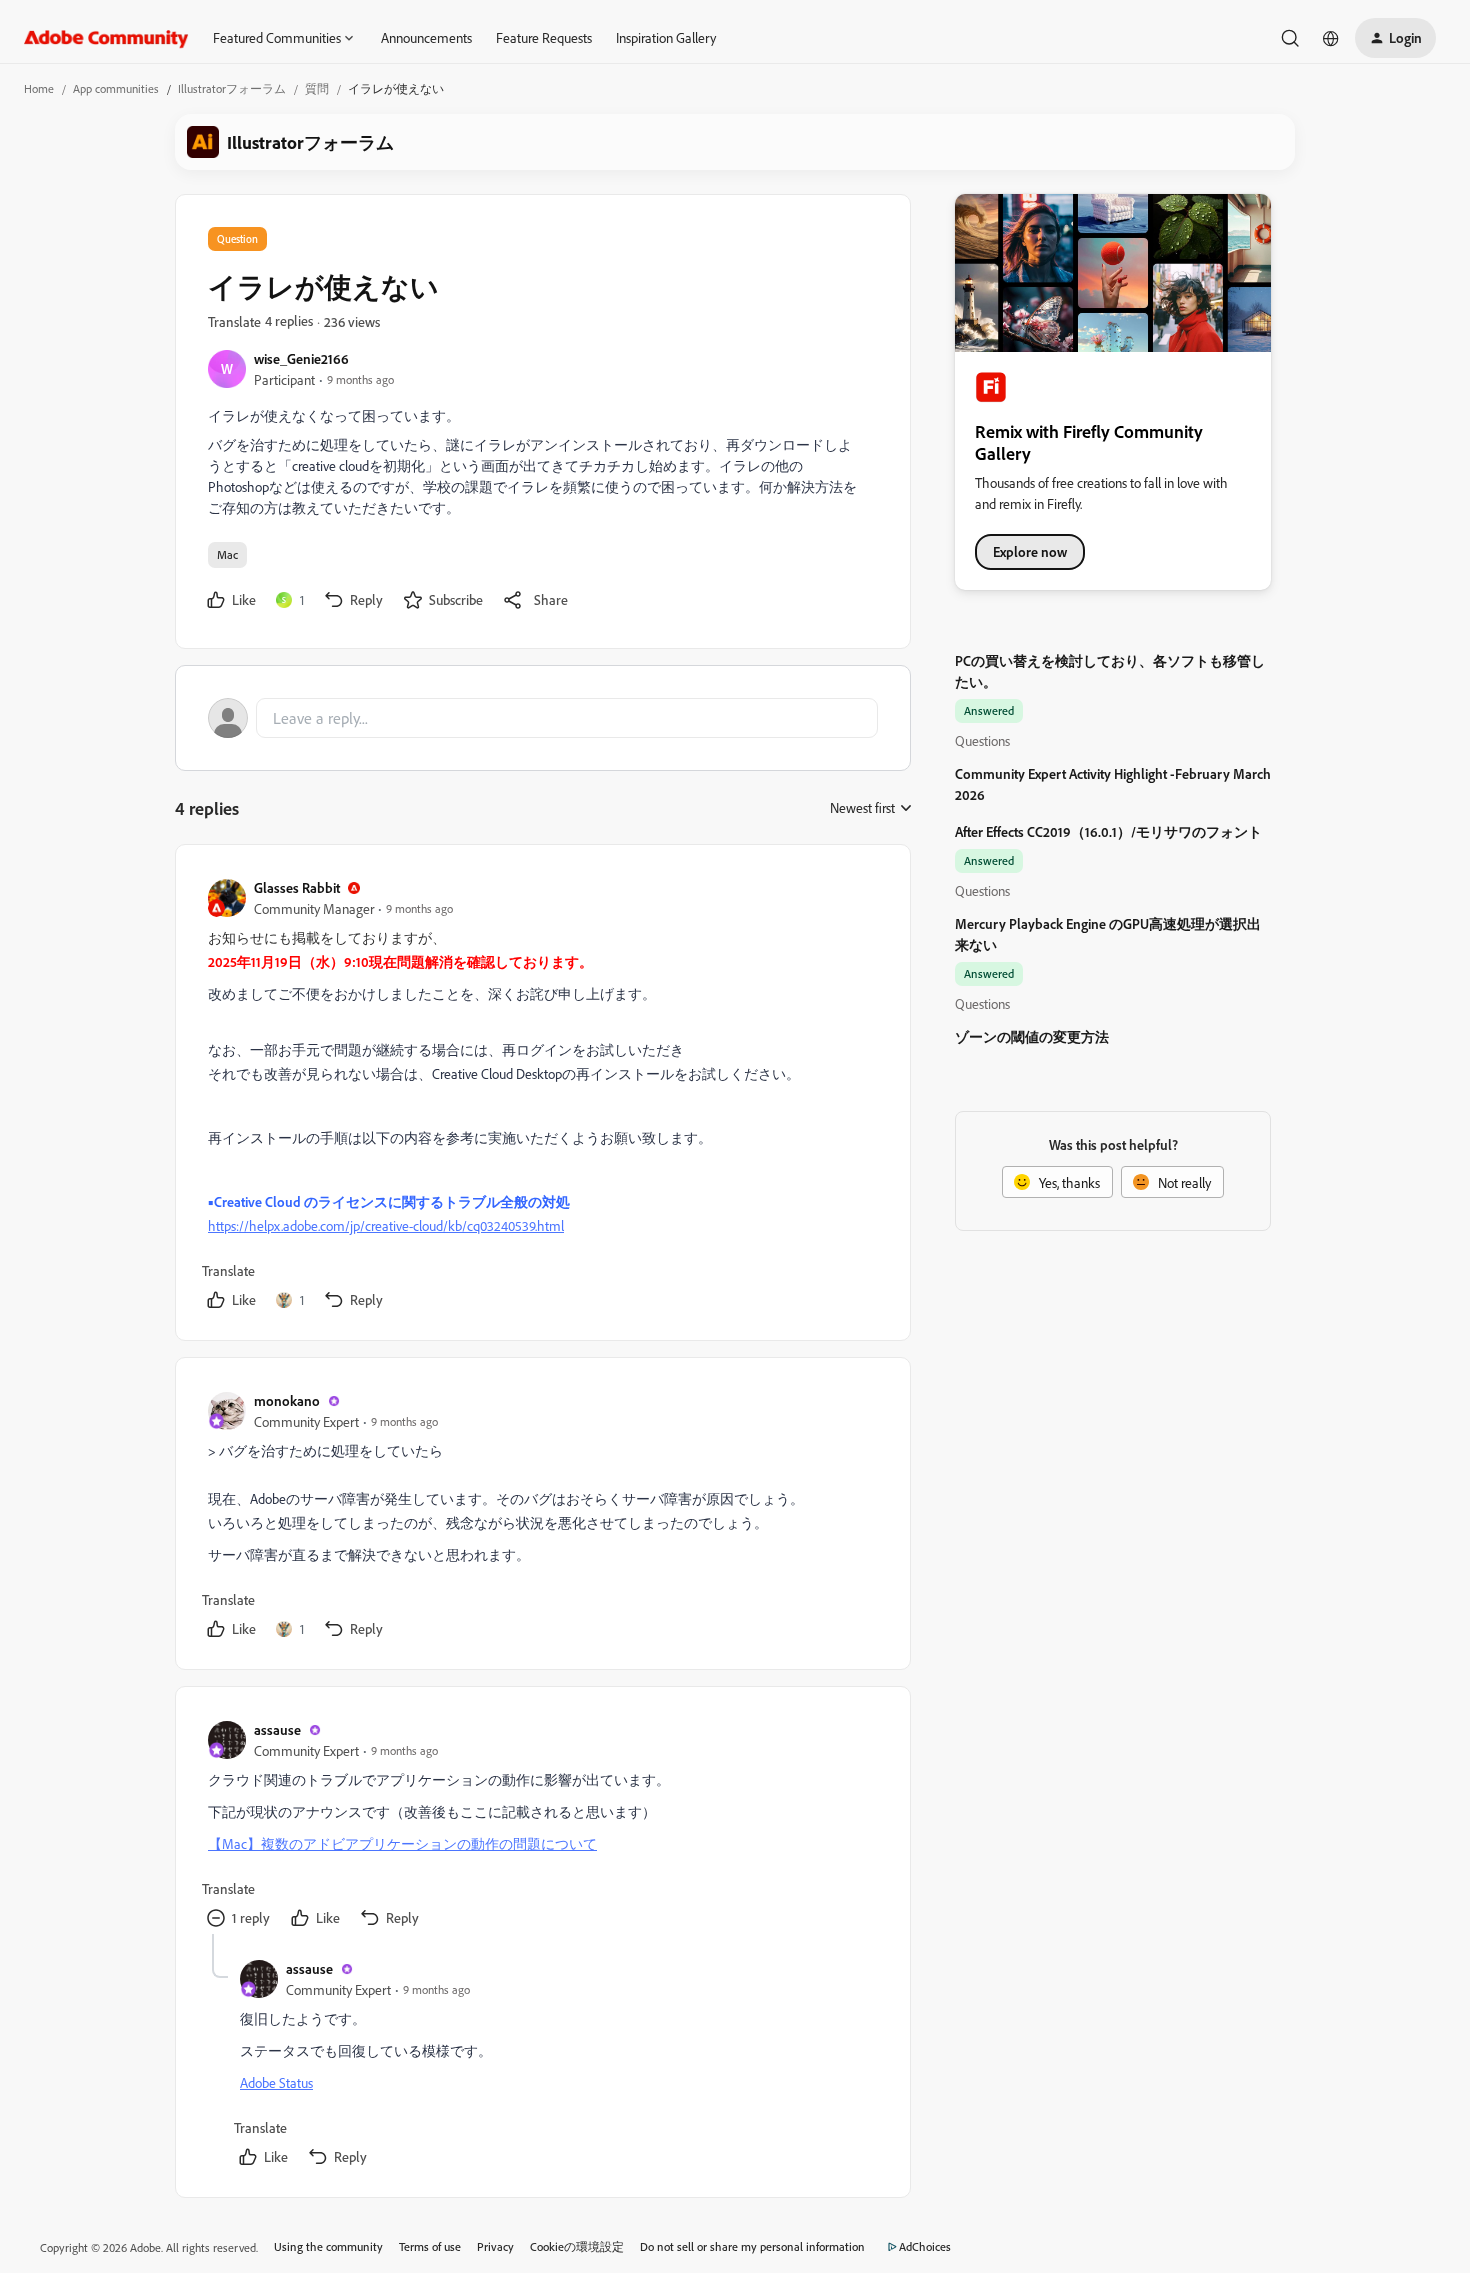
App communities (116, 88)
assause (277, 1729)
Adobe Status (276, 2082)
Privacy (495, 2246)
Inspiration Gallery (666, 37)
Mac (227, 554)
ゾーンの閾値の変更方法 (1032, 1036)
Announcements (426, 37)
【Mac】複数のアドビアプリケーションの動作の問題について (402, 1843)
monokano (287, 1400)
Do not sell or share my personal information (752, 2246)
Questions (982, 740)
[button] (1395, 38)
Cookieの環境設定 (577, 2246)
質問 (317, 88)
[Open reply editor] (543, 718)
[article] (542, 1096)
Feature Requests (544, 37)
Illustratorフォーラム (232, 88)
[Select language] (1331, 38)
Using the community (328, 2246)
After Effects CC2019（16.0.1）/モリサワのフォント (1108, 831)
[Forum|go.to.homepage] (106, 38)
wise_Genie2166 (301, 358)
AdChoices (925, 2246)
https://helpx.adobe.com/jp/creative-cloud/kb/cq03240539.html (386, 1225)
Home (39, 88)
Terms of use (430, 2246)
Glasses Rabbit (297, 887)
